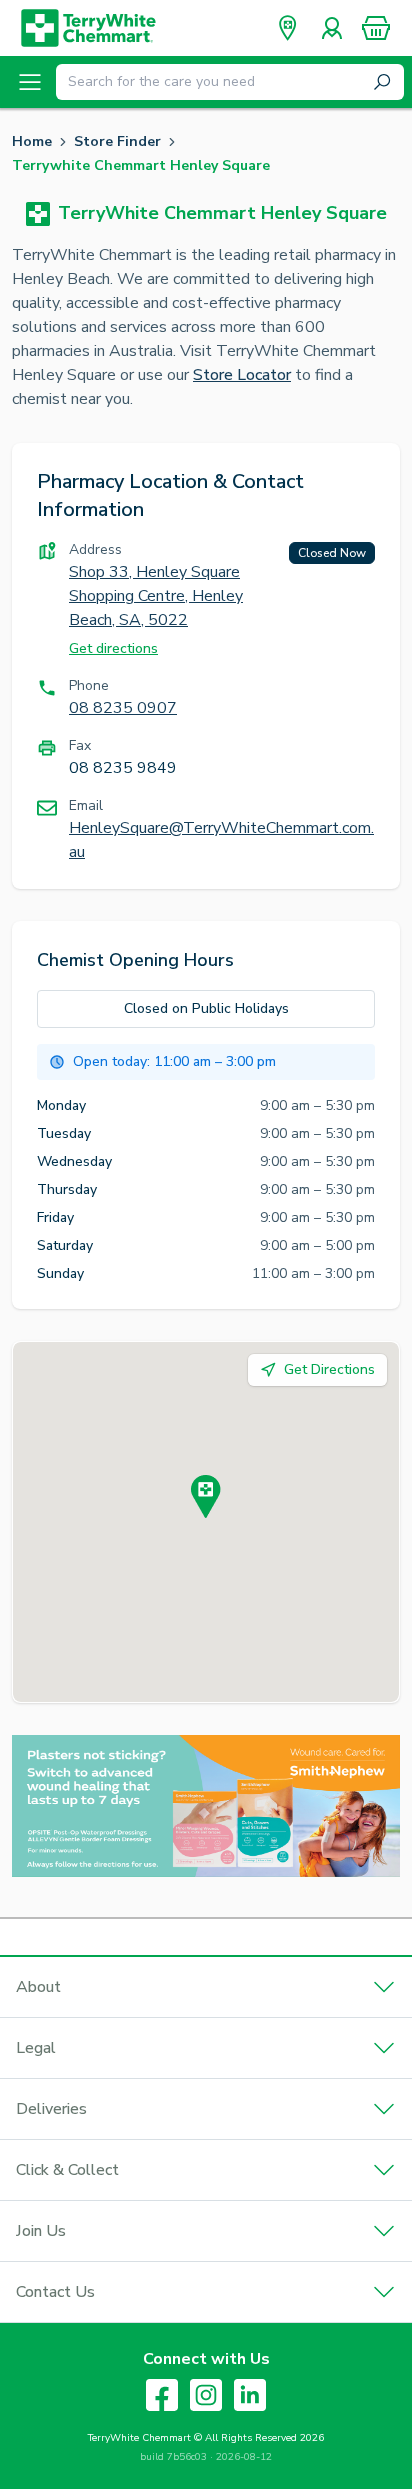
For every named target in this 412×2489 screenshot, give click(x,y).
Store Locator (242, 375)
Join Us (41, 2231)
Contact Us (55, 2292)
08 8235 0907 (123, 708)
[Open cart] (376, 28)
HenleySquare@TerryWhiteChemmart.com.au (221, 840)
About (38, 1987)
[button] (376, 28)
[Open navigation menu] (30, 82)
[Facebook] (162, 2395)
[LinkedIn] (250, 2395)
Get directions (113, 648)
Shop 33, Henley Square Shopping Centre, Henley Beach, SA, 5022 (156, 596)
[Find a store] (288, 28)
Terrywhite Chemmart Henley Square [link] (141, 165)
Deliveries (51, 2109)
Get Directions (329, 1369)
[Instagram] (206, 2395)
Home (32, 141)
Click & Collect (67, 2170)
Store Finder (117, 141)
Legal (36, 2048)
